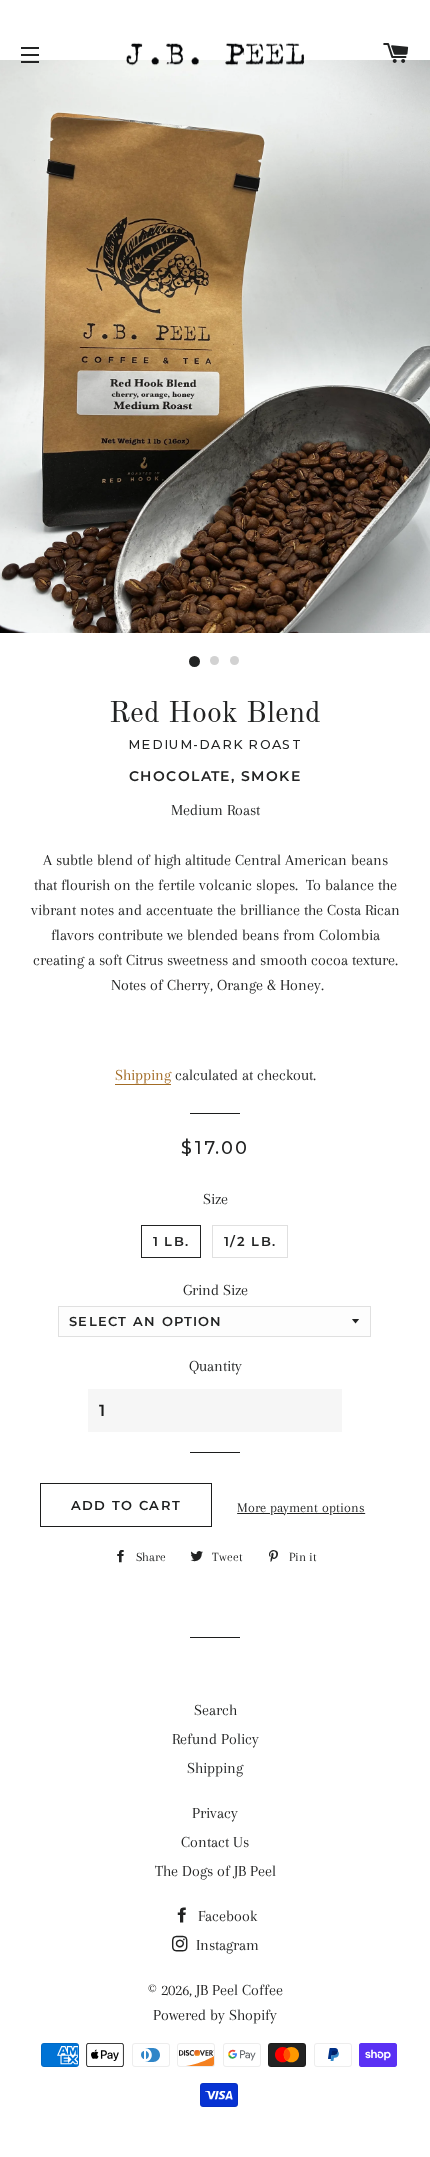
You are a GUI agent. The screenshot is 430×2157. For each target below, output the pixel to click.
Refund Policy (215, 1739)
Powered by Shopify (215, 2015)
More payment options (301, 1507)
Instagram (225, 1945)
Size (215, 1199)
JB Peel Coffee (239, 1990)
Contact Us (215, 1842)
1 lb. (171, 1241)
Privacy (215, 1813)
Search (215, 1710)
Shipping (143, 1075)
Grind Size (215, 1290)
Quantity (215, 1366)
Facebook (225, 1916)
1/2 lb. (250, 1241)
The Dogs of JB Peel (215, 1871)
